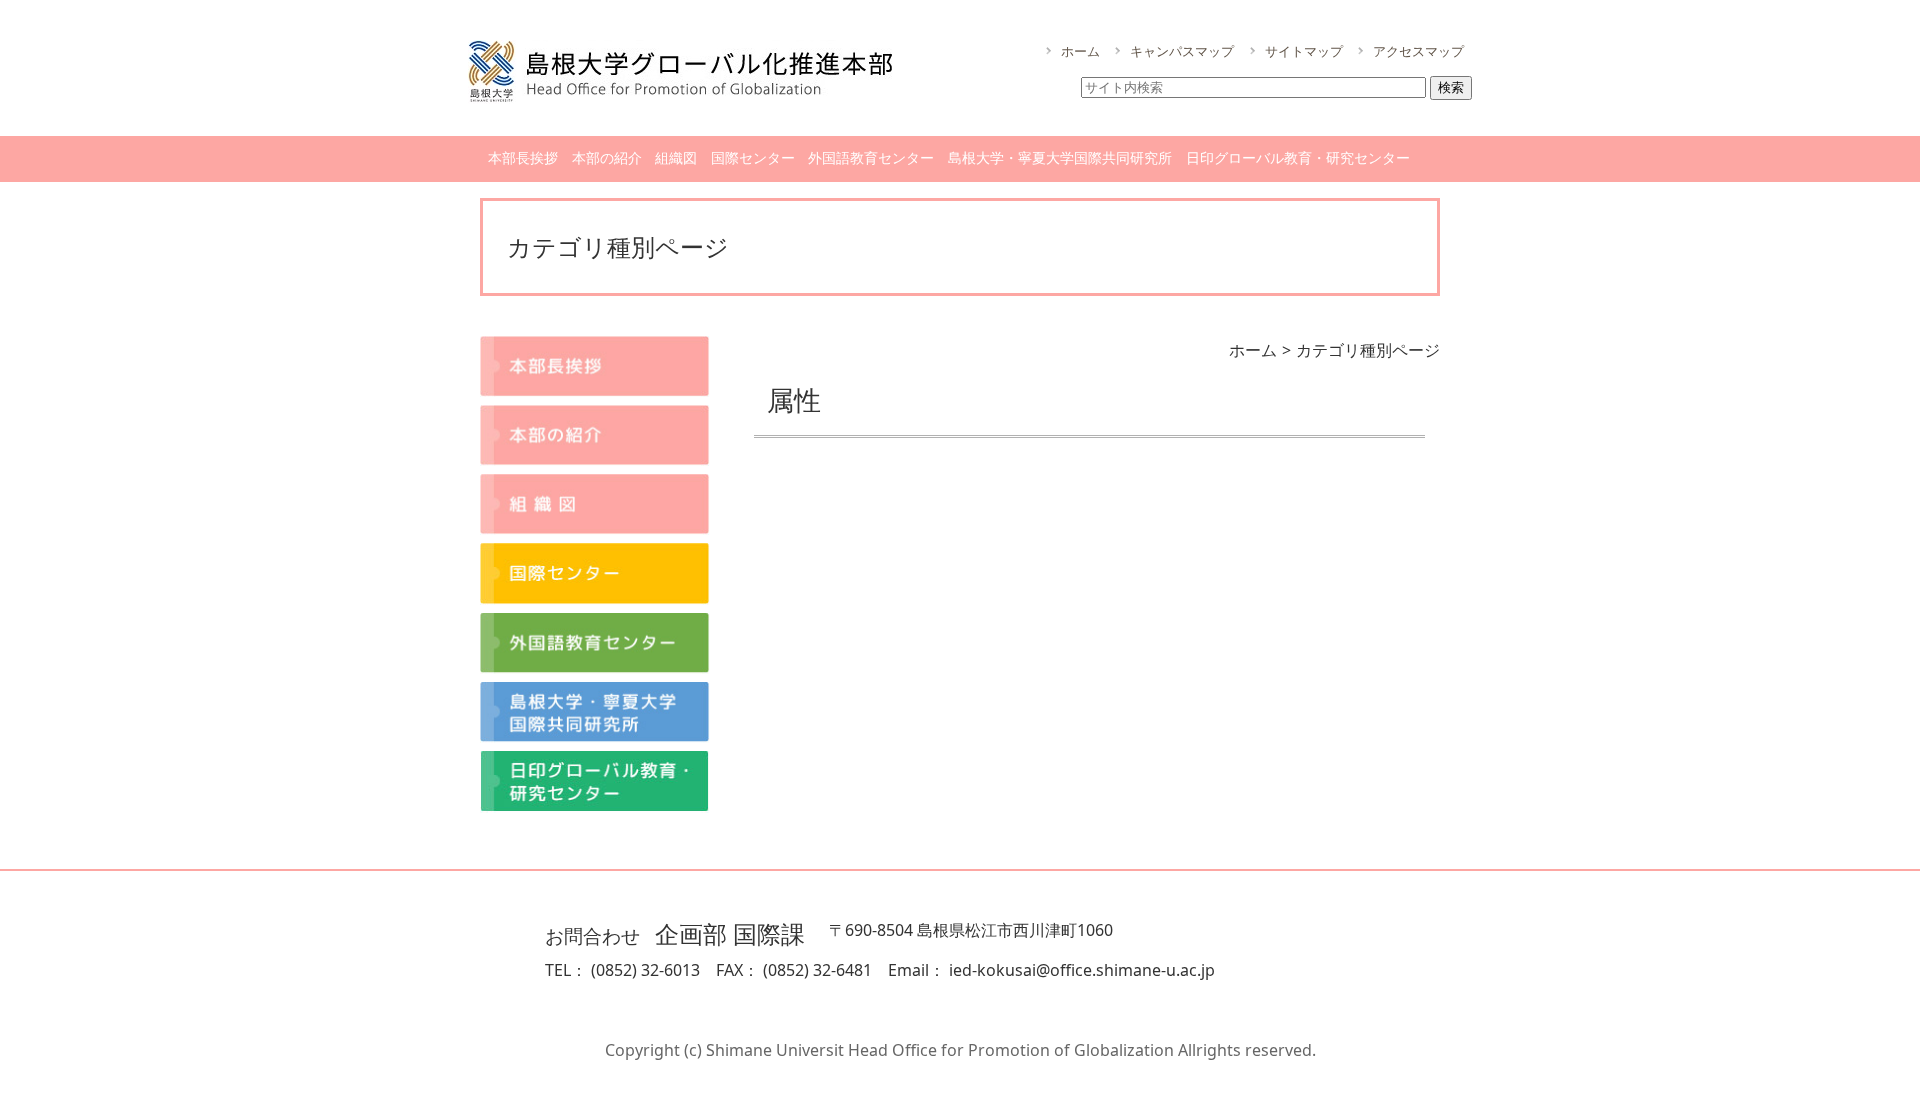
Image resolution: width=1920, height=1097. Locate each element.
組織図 (676, 157)
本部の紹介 (607, 157)
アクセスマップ (1418, 51)
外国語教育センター (871, 157)
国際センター (753, 157)
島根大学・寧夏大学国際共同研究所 (1060, 157)
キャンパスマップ (1182, 51)
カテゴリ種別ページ (1368, 350)
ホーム (1080, 51)
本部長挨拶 (523, 157)
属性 (794, 399)
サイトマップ (1304, 51)
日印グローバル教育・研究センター (1298, 157)
